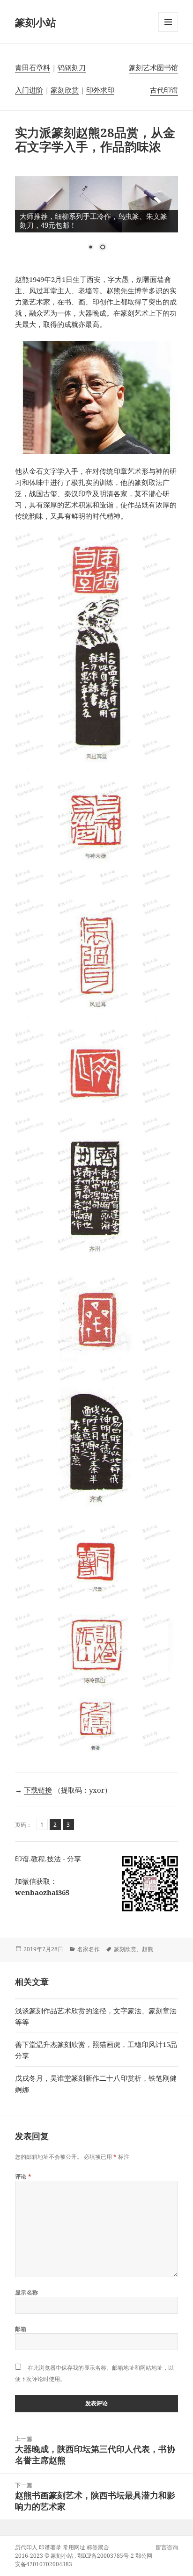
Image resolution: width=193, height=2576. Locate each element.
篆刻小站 (36, 22)
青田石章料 (33, 67)
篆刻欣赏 (65, 90)
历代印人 (26, 2547)
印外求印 (100, 90)
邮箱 (21, 2329)
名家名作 (89, 1949)
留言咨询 (167, 2547)
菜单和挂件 (168, 32)
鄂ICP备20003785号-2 (106, 2556)
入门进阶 (29, 90)
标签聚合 (98, 2547)
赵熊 (148, 1949)
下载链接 (38, 1790)
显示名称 (27, 2292)
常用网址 (74, 2547)
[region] (97, 219)
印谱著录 (50, 2547)
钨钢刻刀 (72, 67)
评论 (23, 2176)
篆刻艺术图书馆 (153, 67)
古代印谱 (164, 90)
